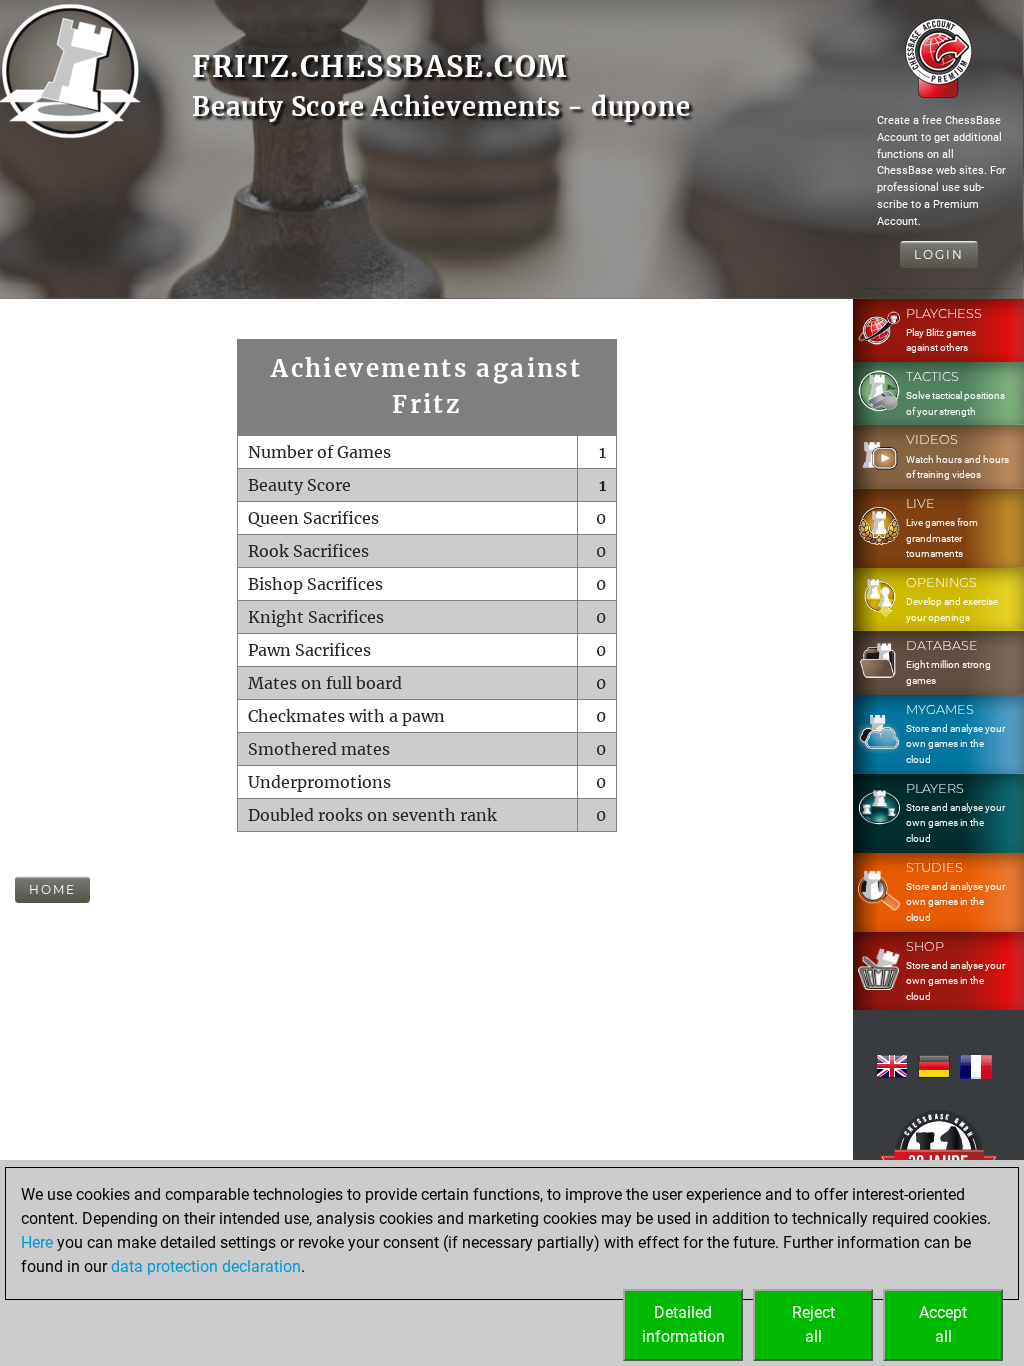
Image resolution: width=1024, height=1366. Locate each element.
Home (52, 889)
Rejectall (813, 1324)
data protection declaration (206, 1266)
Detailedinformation (683, 1324)
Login (939, 254)
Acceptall (943, 1324)
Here (37, 1242)
